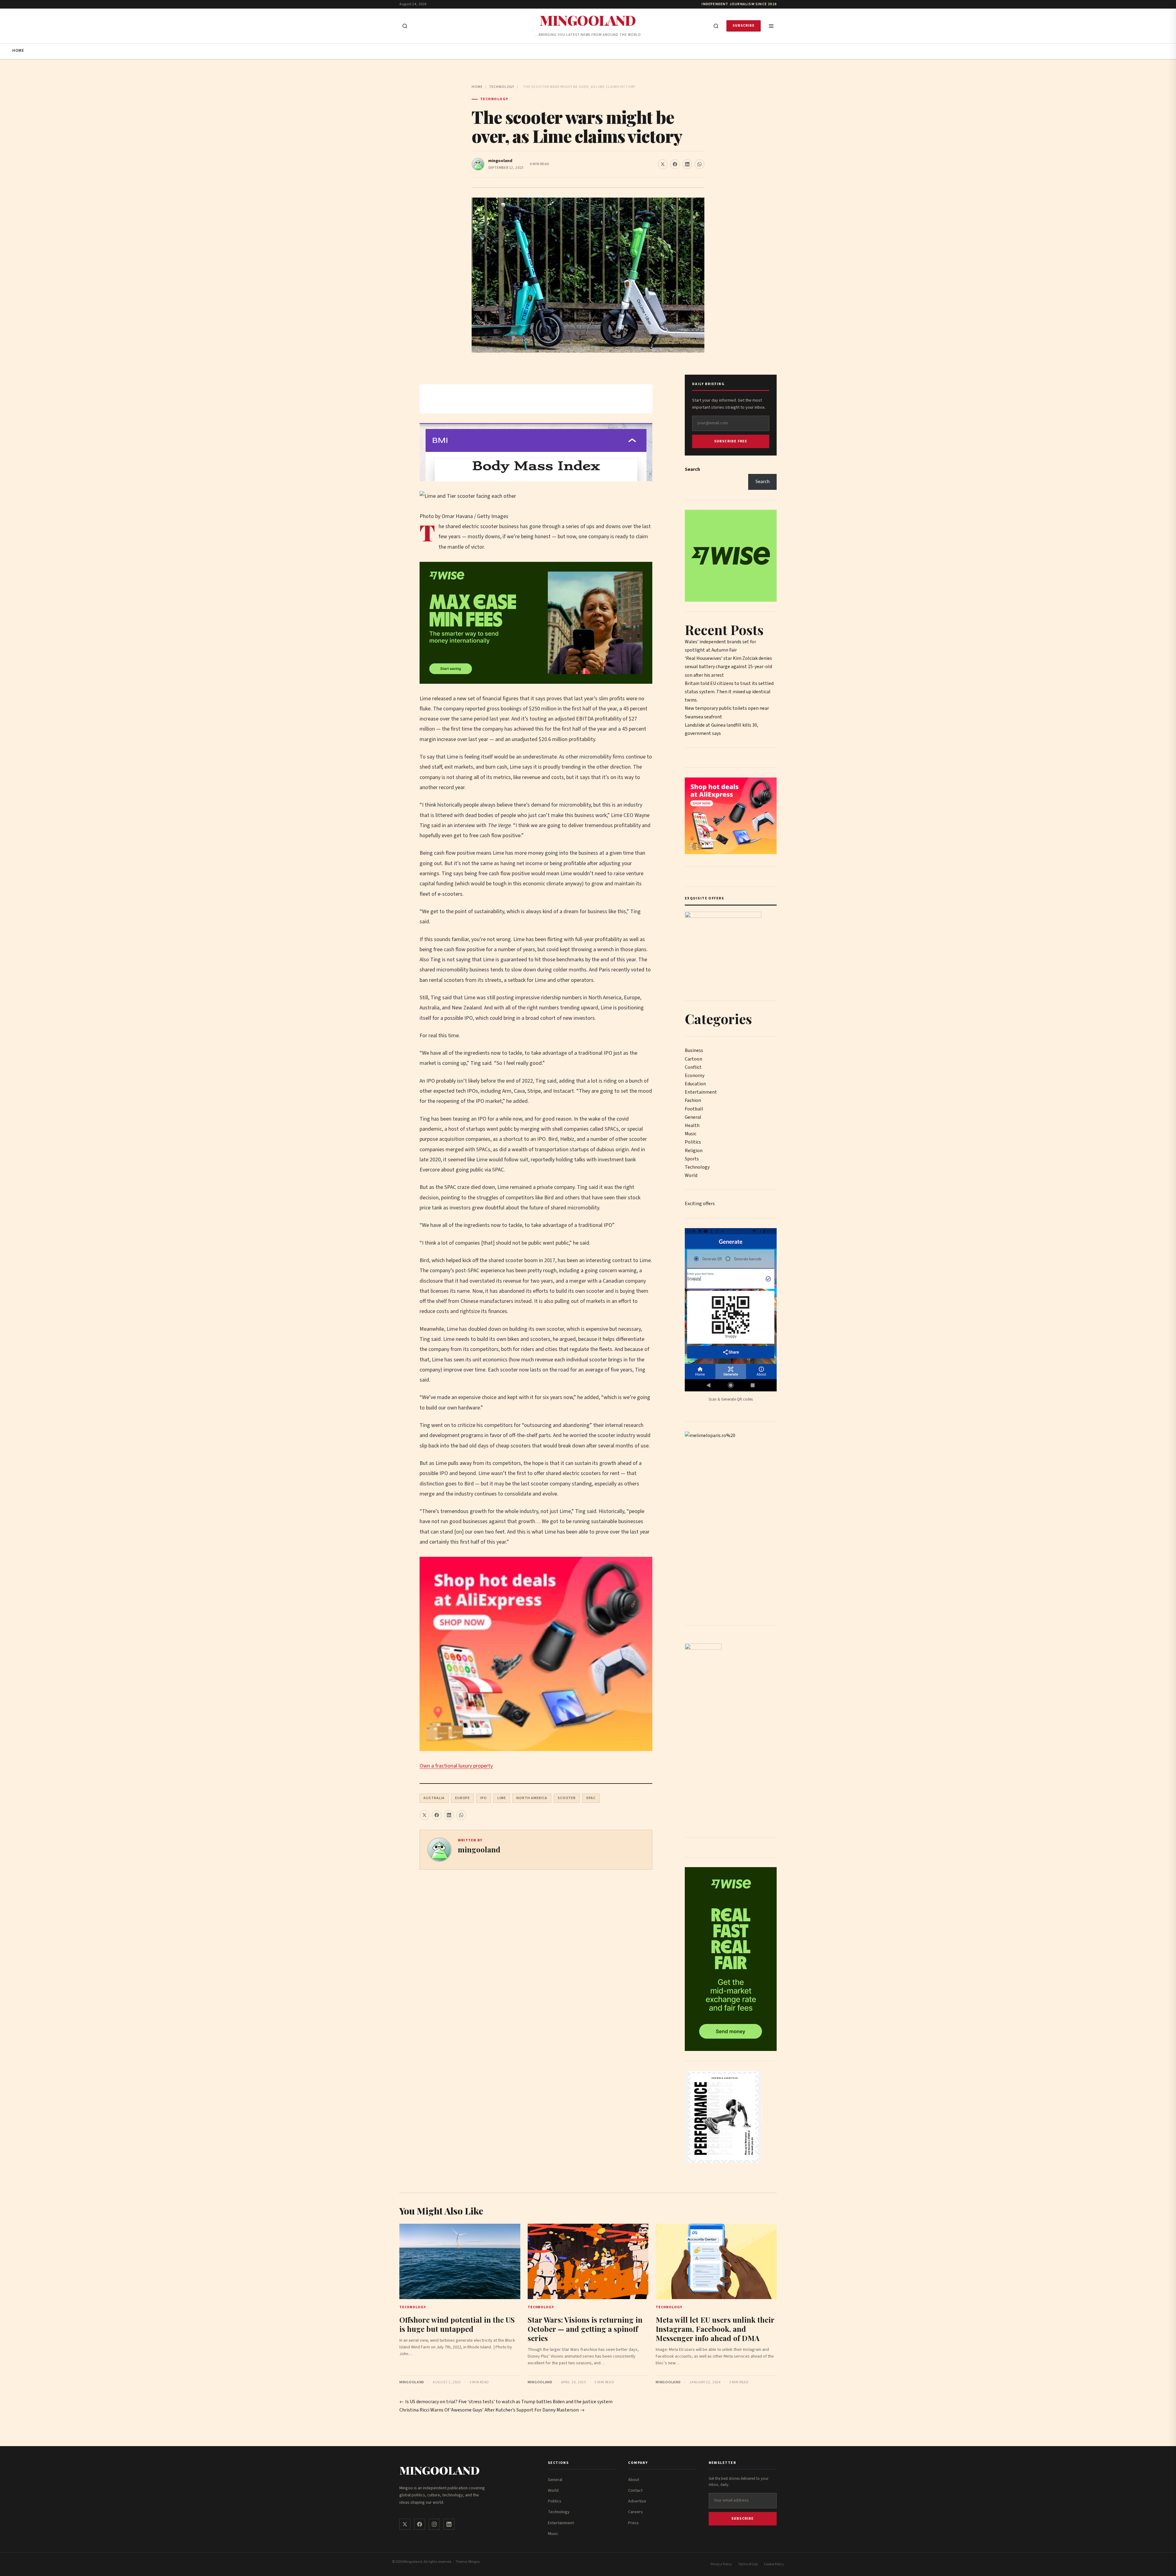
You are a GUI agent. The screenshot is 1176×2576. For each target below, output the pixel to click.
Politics (693, 1142)
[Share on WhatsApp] (699, 164)
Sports (692, 1159)
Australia (434, 1798)
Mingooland (588, 20)
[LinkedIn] (449, 2524)
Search (692, 469)
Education (695, 1084)
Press (633, 2523)
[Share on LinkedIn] (687, 164)
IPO (484, 1798)
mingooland (500, 161)
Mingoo (474, 2562)
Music (691, 1134)
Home (18, 51)
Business (694, 1050)
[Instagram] (434, 2524)
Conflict (693, 1067)
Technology (502, 87)
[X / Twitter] (405, 2524)
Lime (502, 1798)
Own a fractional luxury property (456, 1766)
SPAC (591, 1798)
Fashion (693, 1100)
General (693, 1117)
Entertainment (701, 1092)
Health (692, 1125)
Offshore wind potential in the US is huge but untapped (457, 2324)
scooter (567, 1798)
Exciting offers (700, 1204)
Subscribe (744, 26)
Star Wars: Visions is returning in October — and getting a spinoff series (585, 2329)
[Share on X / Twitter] (663, 164)
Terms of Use (748, 2564)
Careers (635, 2512)
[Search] (716, 26)
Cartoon (694, 1059)
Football (694, 1109)
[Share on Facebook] (675, 164)
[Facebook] (420, 2524)
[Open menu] (771, 26)
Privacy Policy (721, 2564)
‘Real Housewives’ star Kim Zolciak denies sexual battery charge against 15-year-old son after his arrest (728, 667)
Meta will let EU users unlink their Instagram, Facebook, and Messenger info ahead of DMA (715, 2329)
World (691, 1175)
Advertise (637, 2501)
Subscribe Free (731, 441)
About (634, 2480)
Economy (695, 1076)
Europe (463, 1798)
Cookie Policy (774, 2564)
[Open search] (405, 26)
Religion (694, 1151)
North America (532, 1798)
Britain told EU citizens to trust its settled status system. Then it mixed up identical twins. (729, 692)
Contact (635, 2491)
